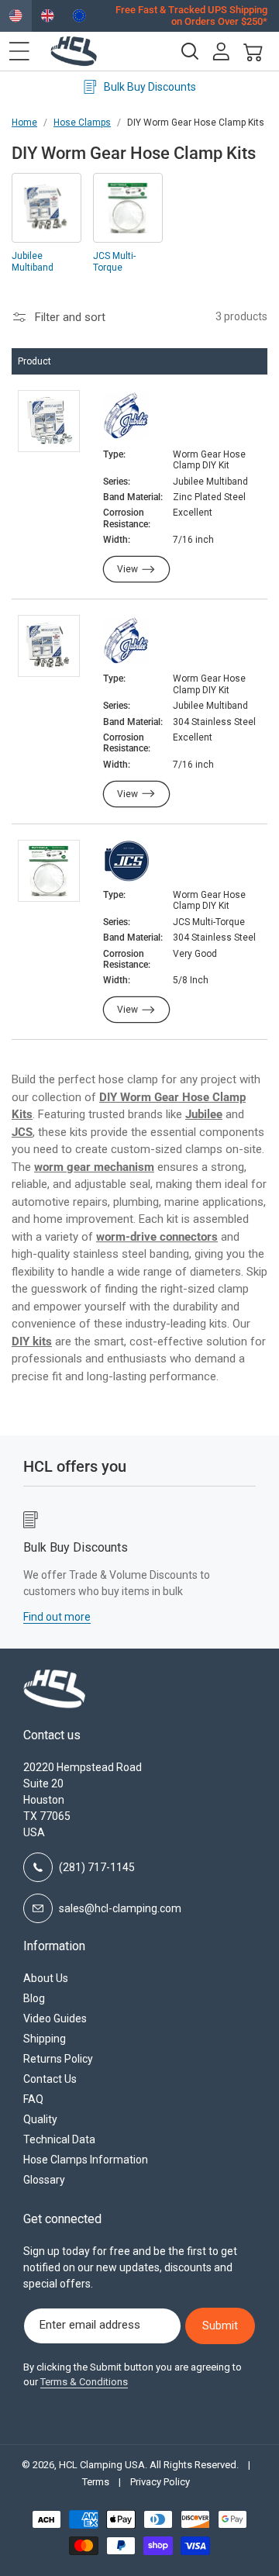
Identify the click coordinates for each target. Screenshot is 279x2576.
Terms (96, 2482)
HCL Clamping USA (102, 2465)
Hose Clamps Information (86, 2160)
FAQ (33, 2099)
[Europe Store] (79, 16)
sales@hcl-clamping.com (120, 1908)
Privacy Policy (160, 2482)
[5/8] (126, 862)
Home (24, 123)
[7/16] (126, 417)
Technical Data (59, 2139)
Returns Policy (58, 2059)
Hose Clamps (82, 123)
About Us (46, 1978)
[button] (19, 51)
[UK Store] (48, 16)
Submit (220, 2326)
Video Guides (55, 2018)
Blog (34, 1998)
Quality (40, 2119)
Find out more (202, 1617)
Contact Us (50, 2079)
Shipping (45, 2039)
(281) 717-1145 (97, 1867)
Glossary (44, 2180)
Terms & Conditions (84, 2382)
